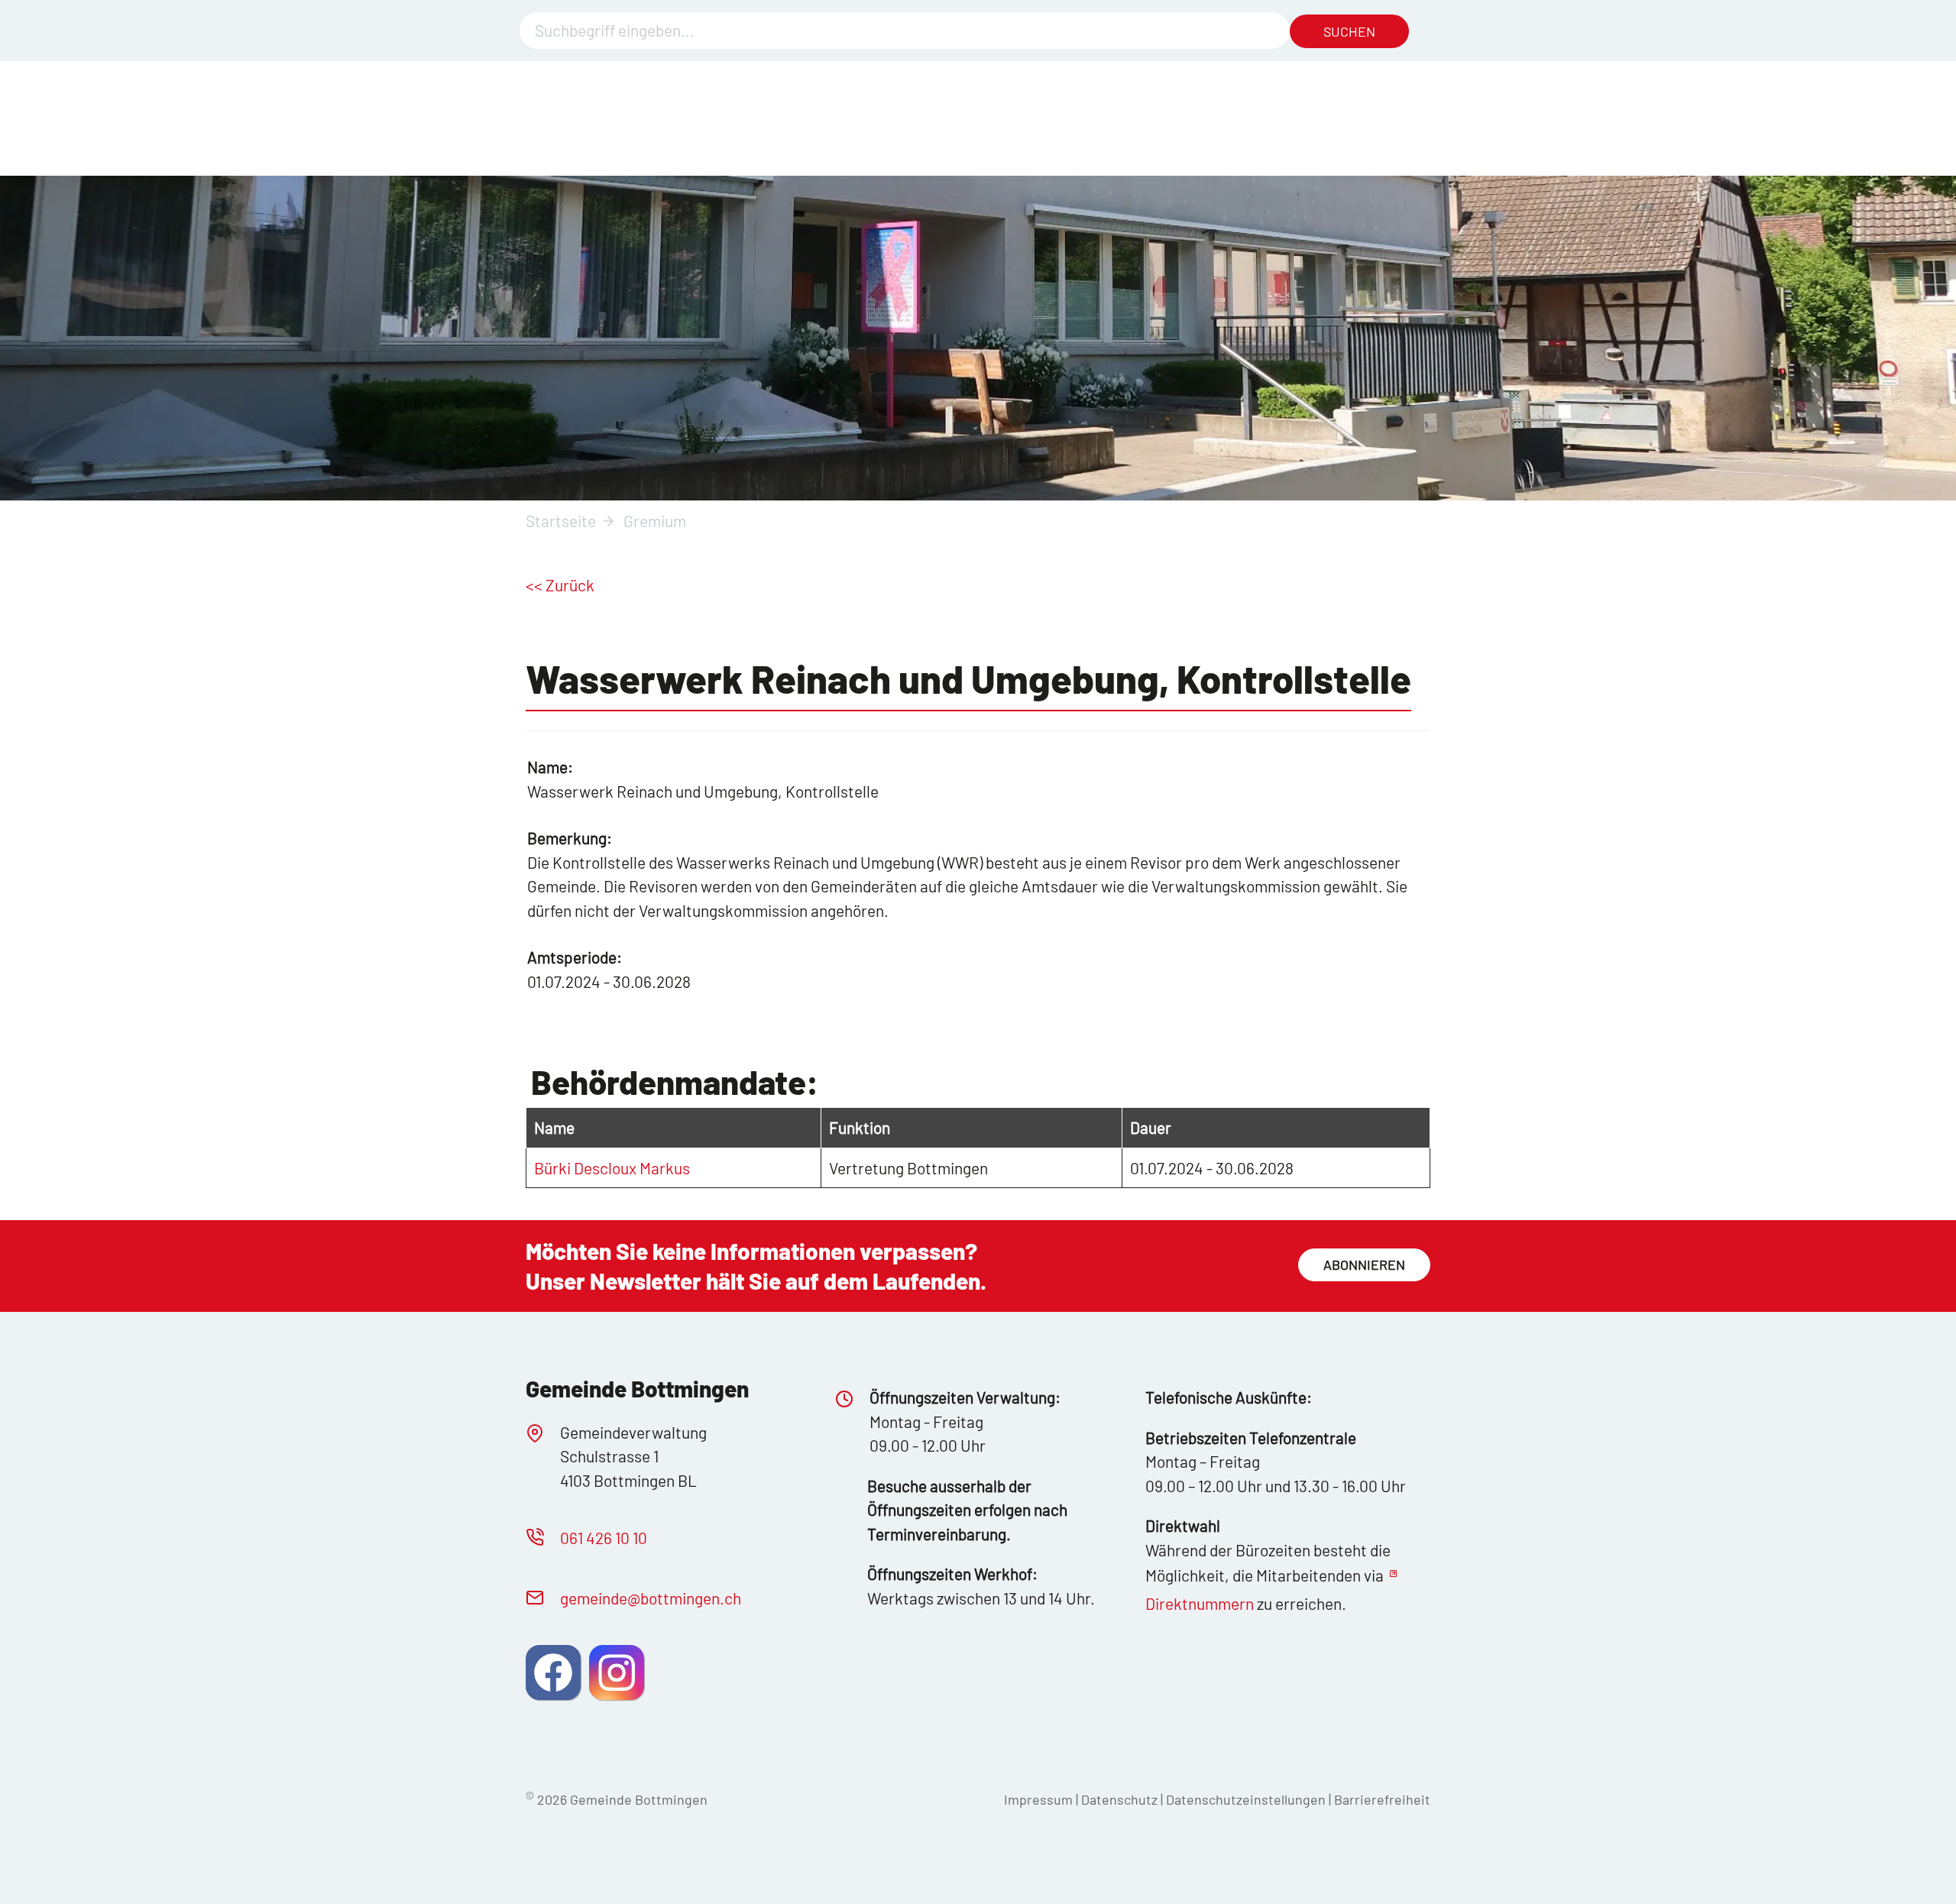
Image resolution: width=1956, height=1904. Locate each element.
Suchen (1349, 31)
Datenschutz (1119, 1799)
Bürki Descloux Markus (612, 1168)
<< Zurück (560, 585)
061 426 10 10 (604, 1538)
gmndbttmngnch (651, 1598)
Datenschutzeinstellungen (1247, 1799)
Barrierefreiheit (1382, 1799)
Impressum (1038, 1799)
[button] (553, 1672)
